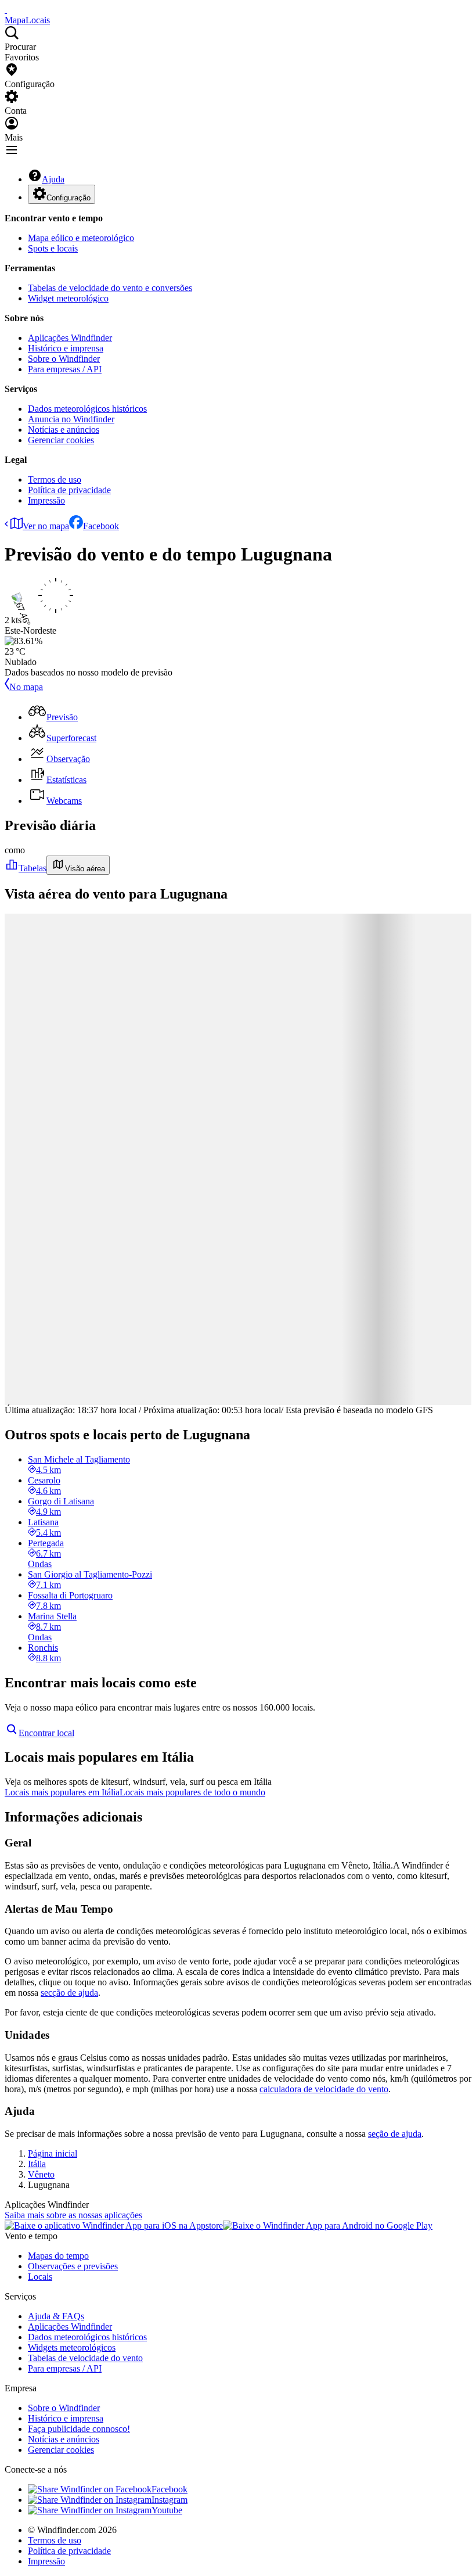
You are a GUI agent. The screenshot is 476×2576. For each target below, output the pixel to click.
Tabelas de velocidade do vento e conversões (110, 288)
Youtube (167, 2510)
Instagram (170, 2500)
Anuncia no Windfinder (71, 419)
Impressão (46, 500)
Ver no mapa (46, 526)
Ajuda (53, 179)
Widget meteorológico (68, 298)
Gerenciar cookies (61, 440)
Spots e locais (53, 248)
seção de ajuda (395, 2134)
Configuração (68, 198)
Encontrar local (46, 1733)
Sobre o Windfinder (64, 359)
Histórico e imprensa (66, 348)
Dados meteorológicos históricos (87, 409)
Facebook (101, 526)
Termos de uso (55, 479)
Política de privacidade (69, 490)
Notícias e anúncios (64, 430)
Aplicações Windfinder (70, 338)
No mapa (26, 687)
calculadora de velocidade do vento (324, 2089)
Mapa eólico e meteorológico (81, 238)
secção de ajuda (69, 1993)
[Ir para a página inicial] (6, 10)
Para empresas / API (65, 369)
